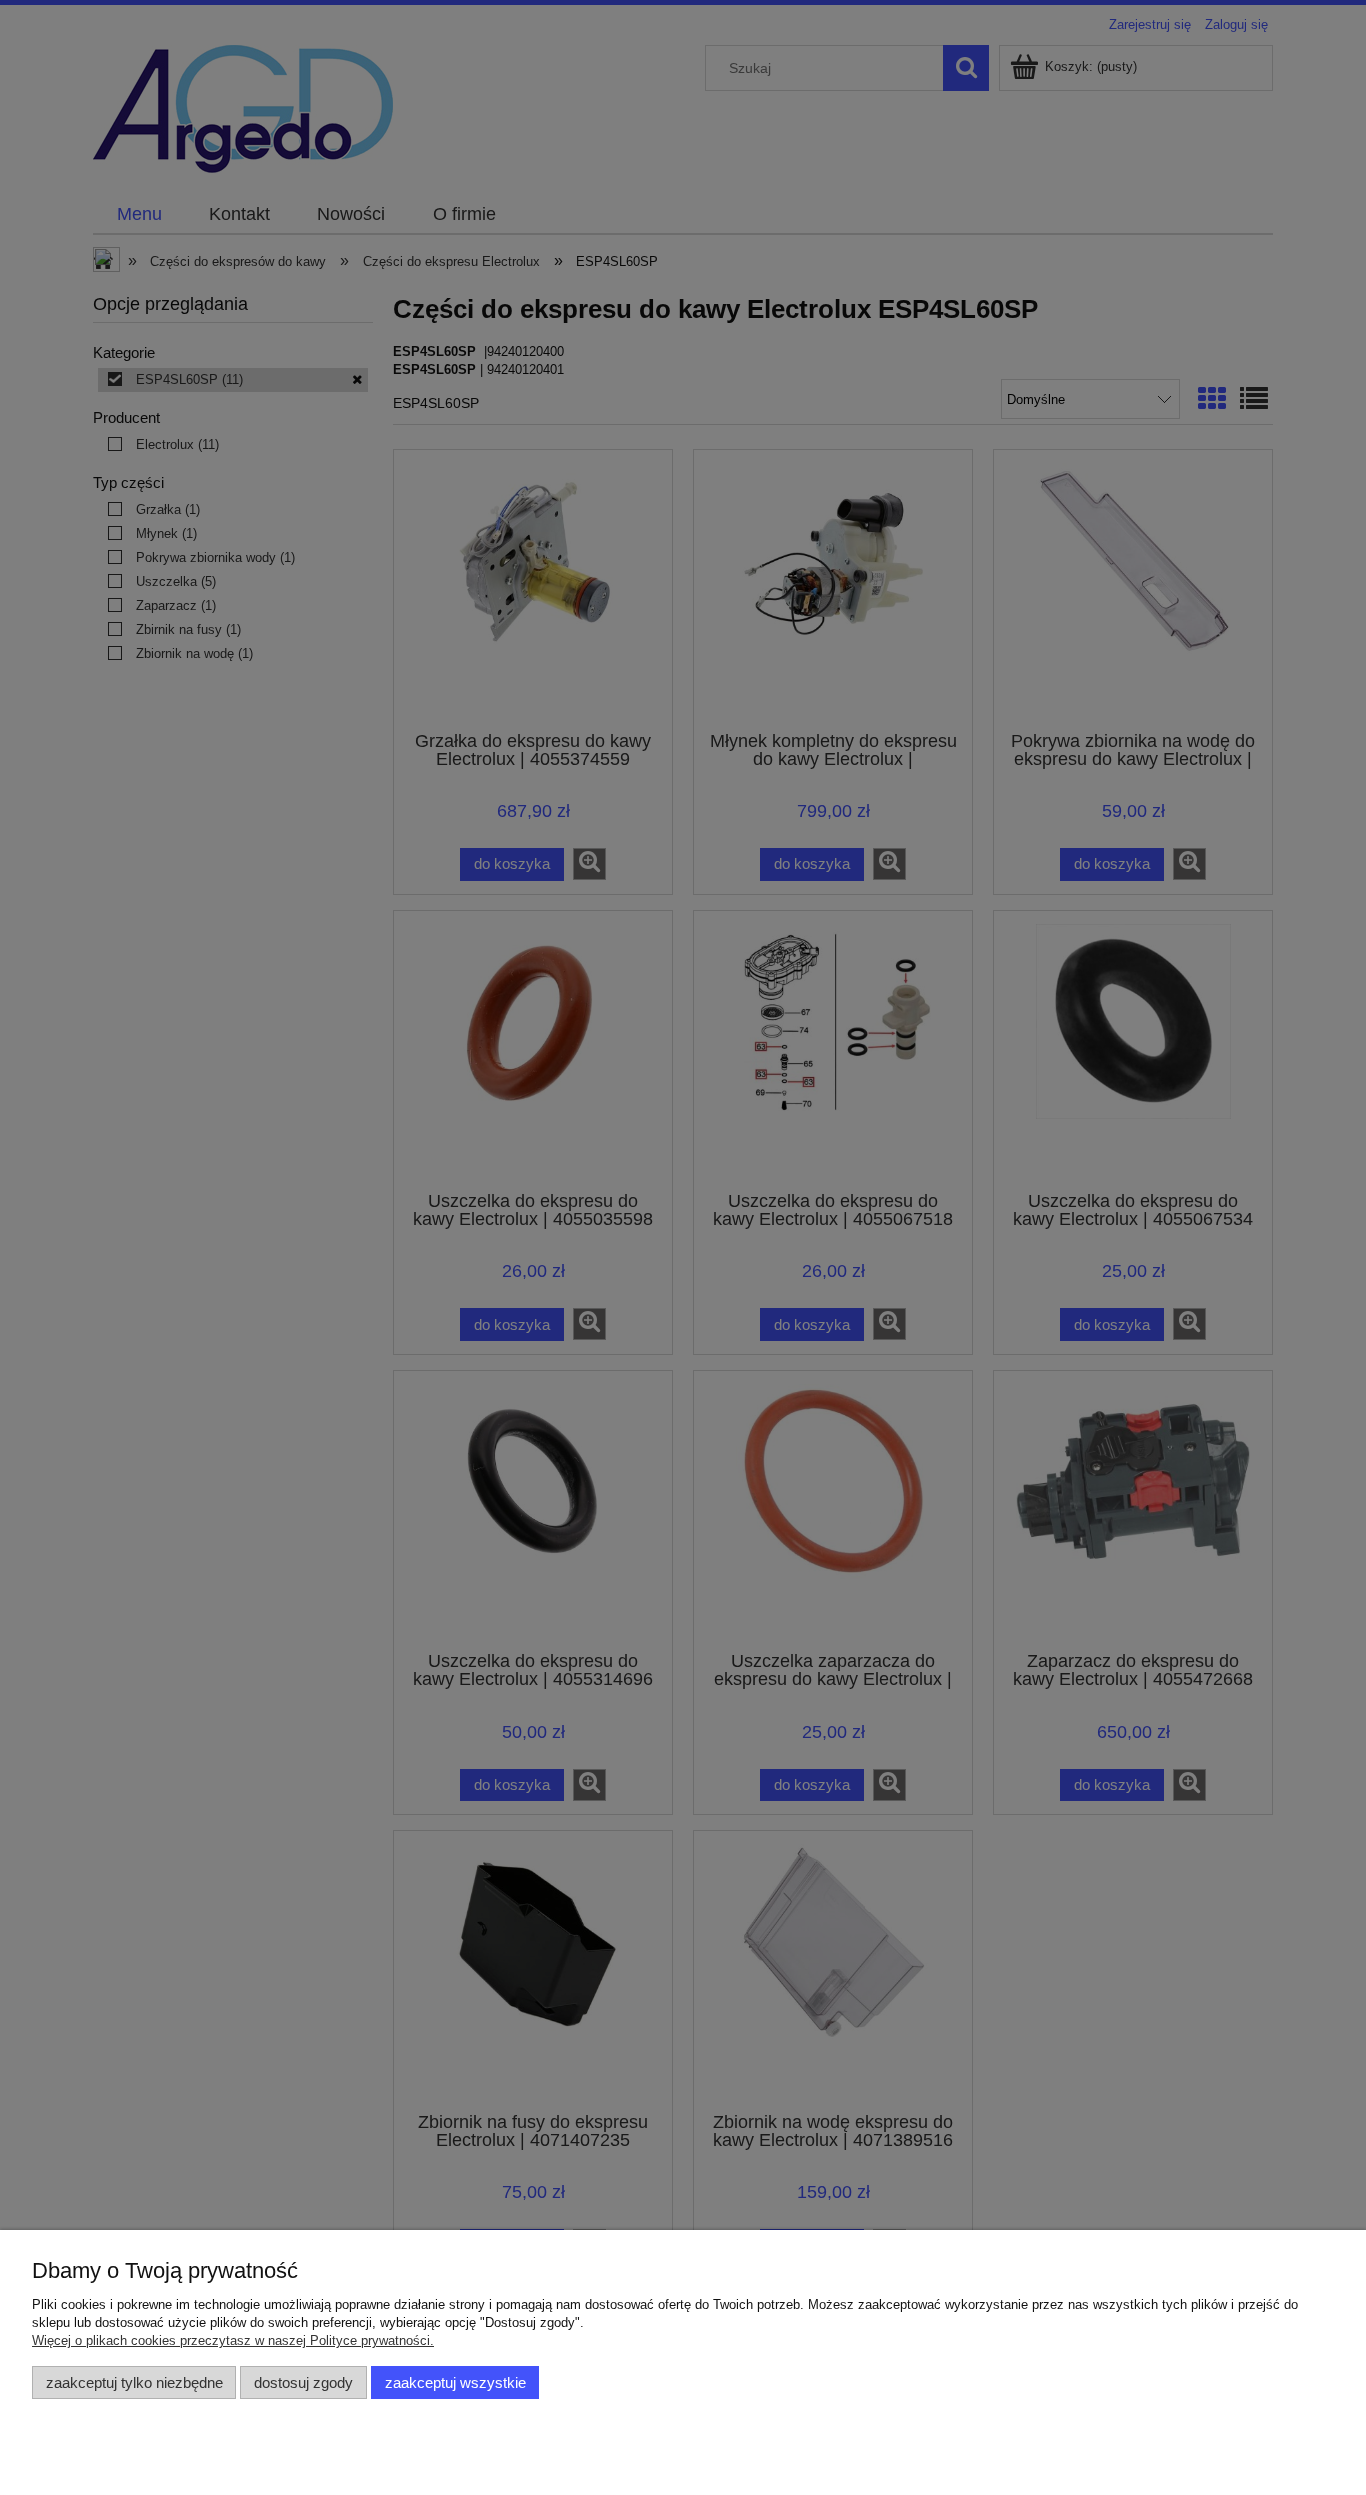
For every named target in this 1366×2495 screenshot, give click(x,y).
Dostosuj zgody (303, 2382)
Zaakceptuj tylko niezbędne (134, 2382)
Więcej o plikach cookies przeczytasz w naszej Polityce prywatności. (233, 2340)
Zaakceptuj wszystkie (455, 2382)
